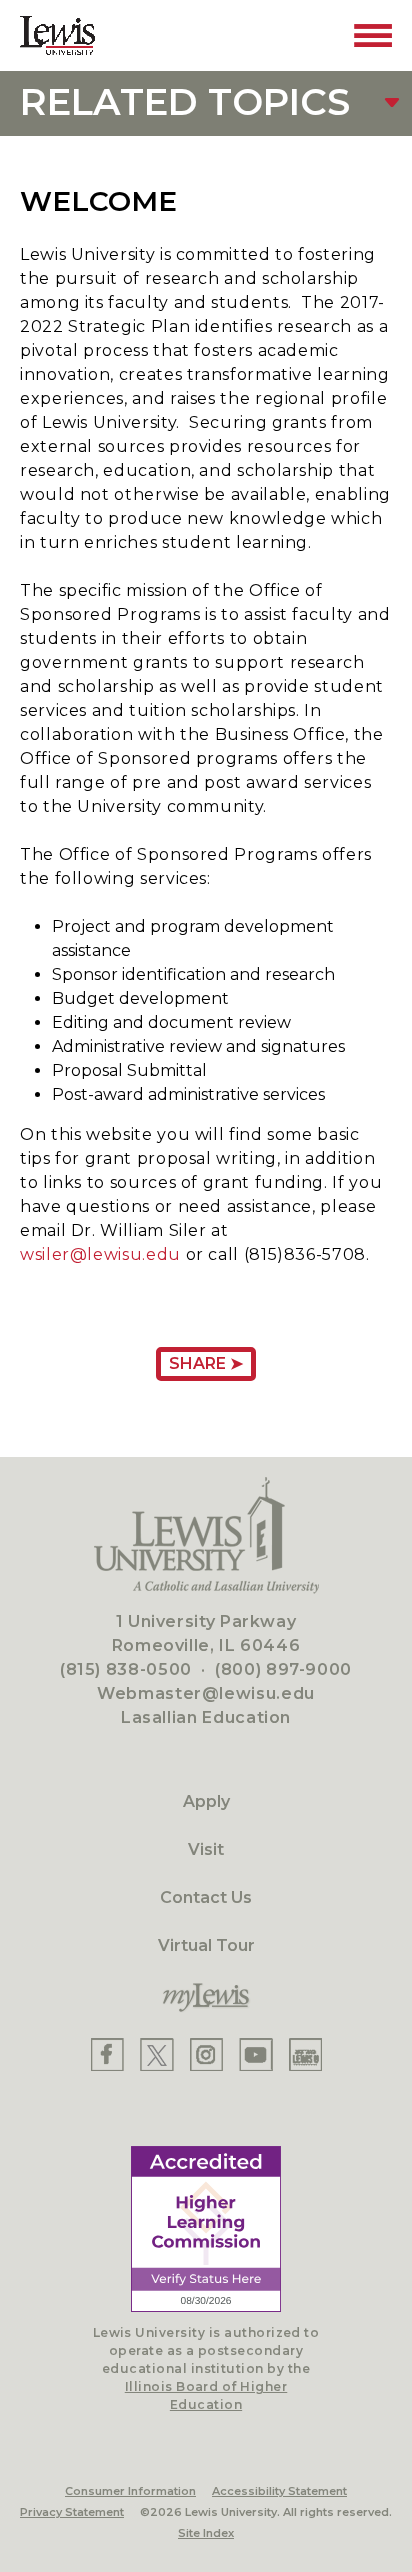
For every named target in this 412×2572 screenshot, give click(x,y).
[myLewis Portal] (206, 1998)
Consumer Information (130, 2491)
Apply (206, 1801)
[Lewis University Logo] (57, 35)
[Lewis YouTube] (256, 2054)
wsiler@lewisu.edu (100, 1254)
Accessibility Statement (279, 2491)
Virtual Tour (206, 1945)
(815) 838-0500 (126, 1669)
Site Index (206, 2533)
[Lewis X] (157, 2054)
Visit (206, 1849)
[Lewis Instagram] (206, 2054)
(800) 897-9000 (283, 1669)
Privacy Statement (72, 2512)
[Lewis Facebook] (107, 2054)
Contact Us (206, 1897)
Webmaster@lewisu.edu (206, 1693)
